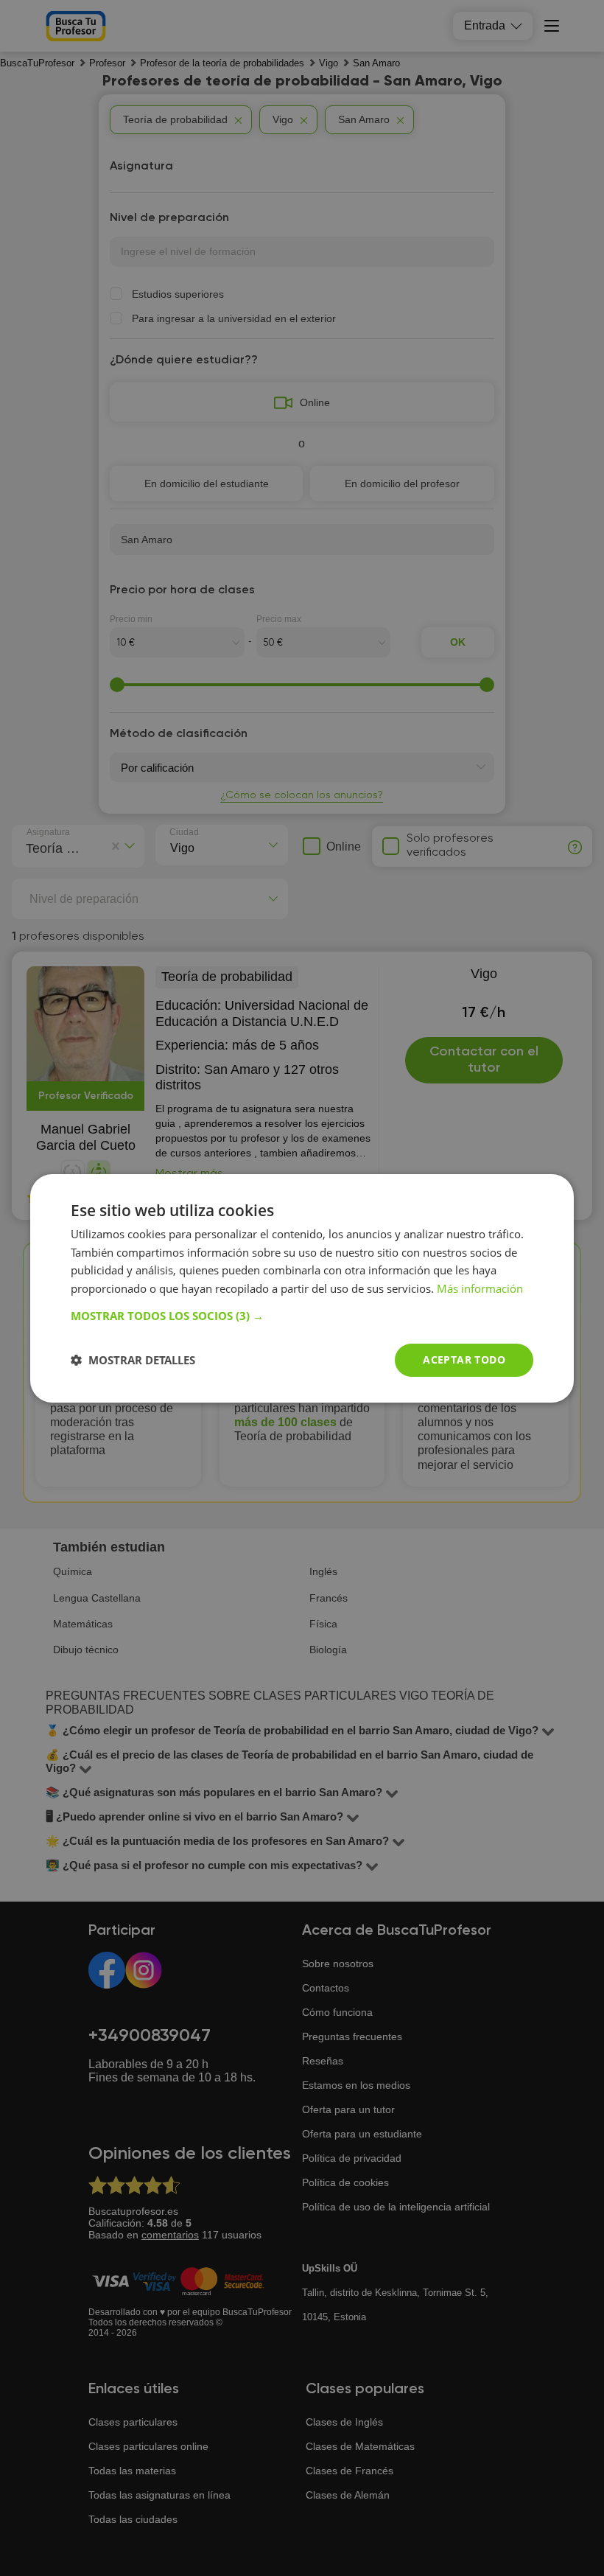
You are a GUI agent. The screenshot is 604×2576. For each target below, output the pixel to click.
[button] (302, 1316)
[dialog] (302, 1288)
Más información (480, 1288)
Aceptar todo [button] (464, 1359)
